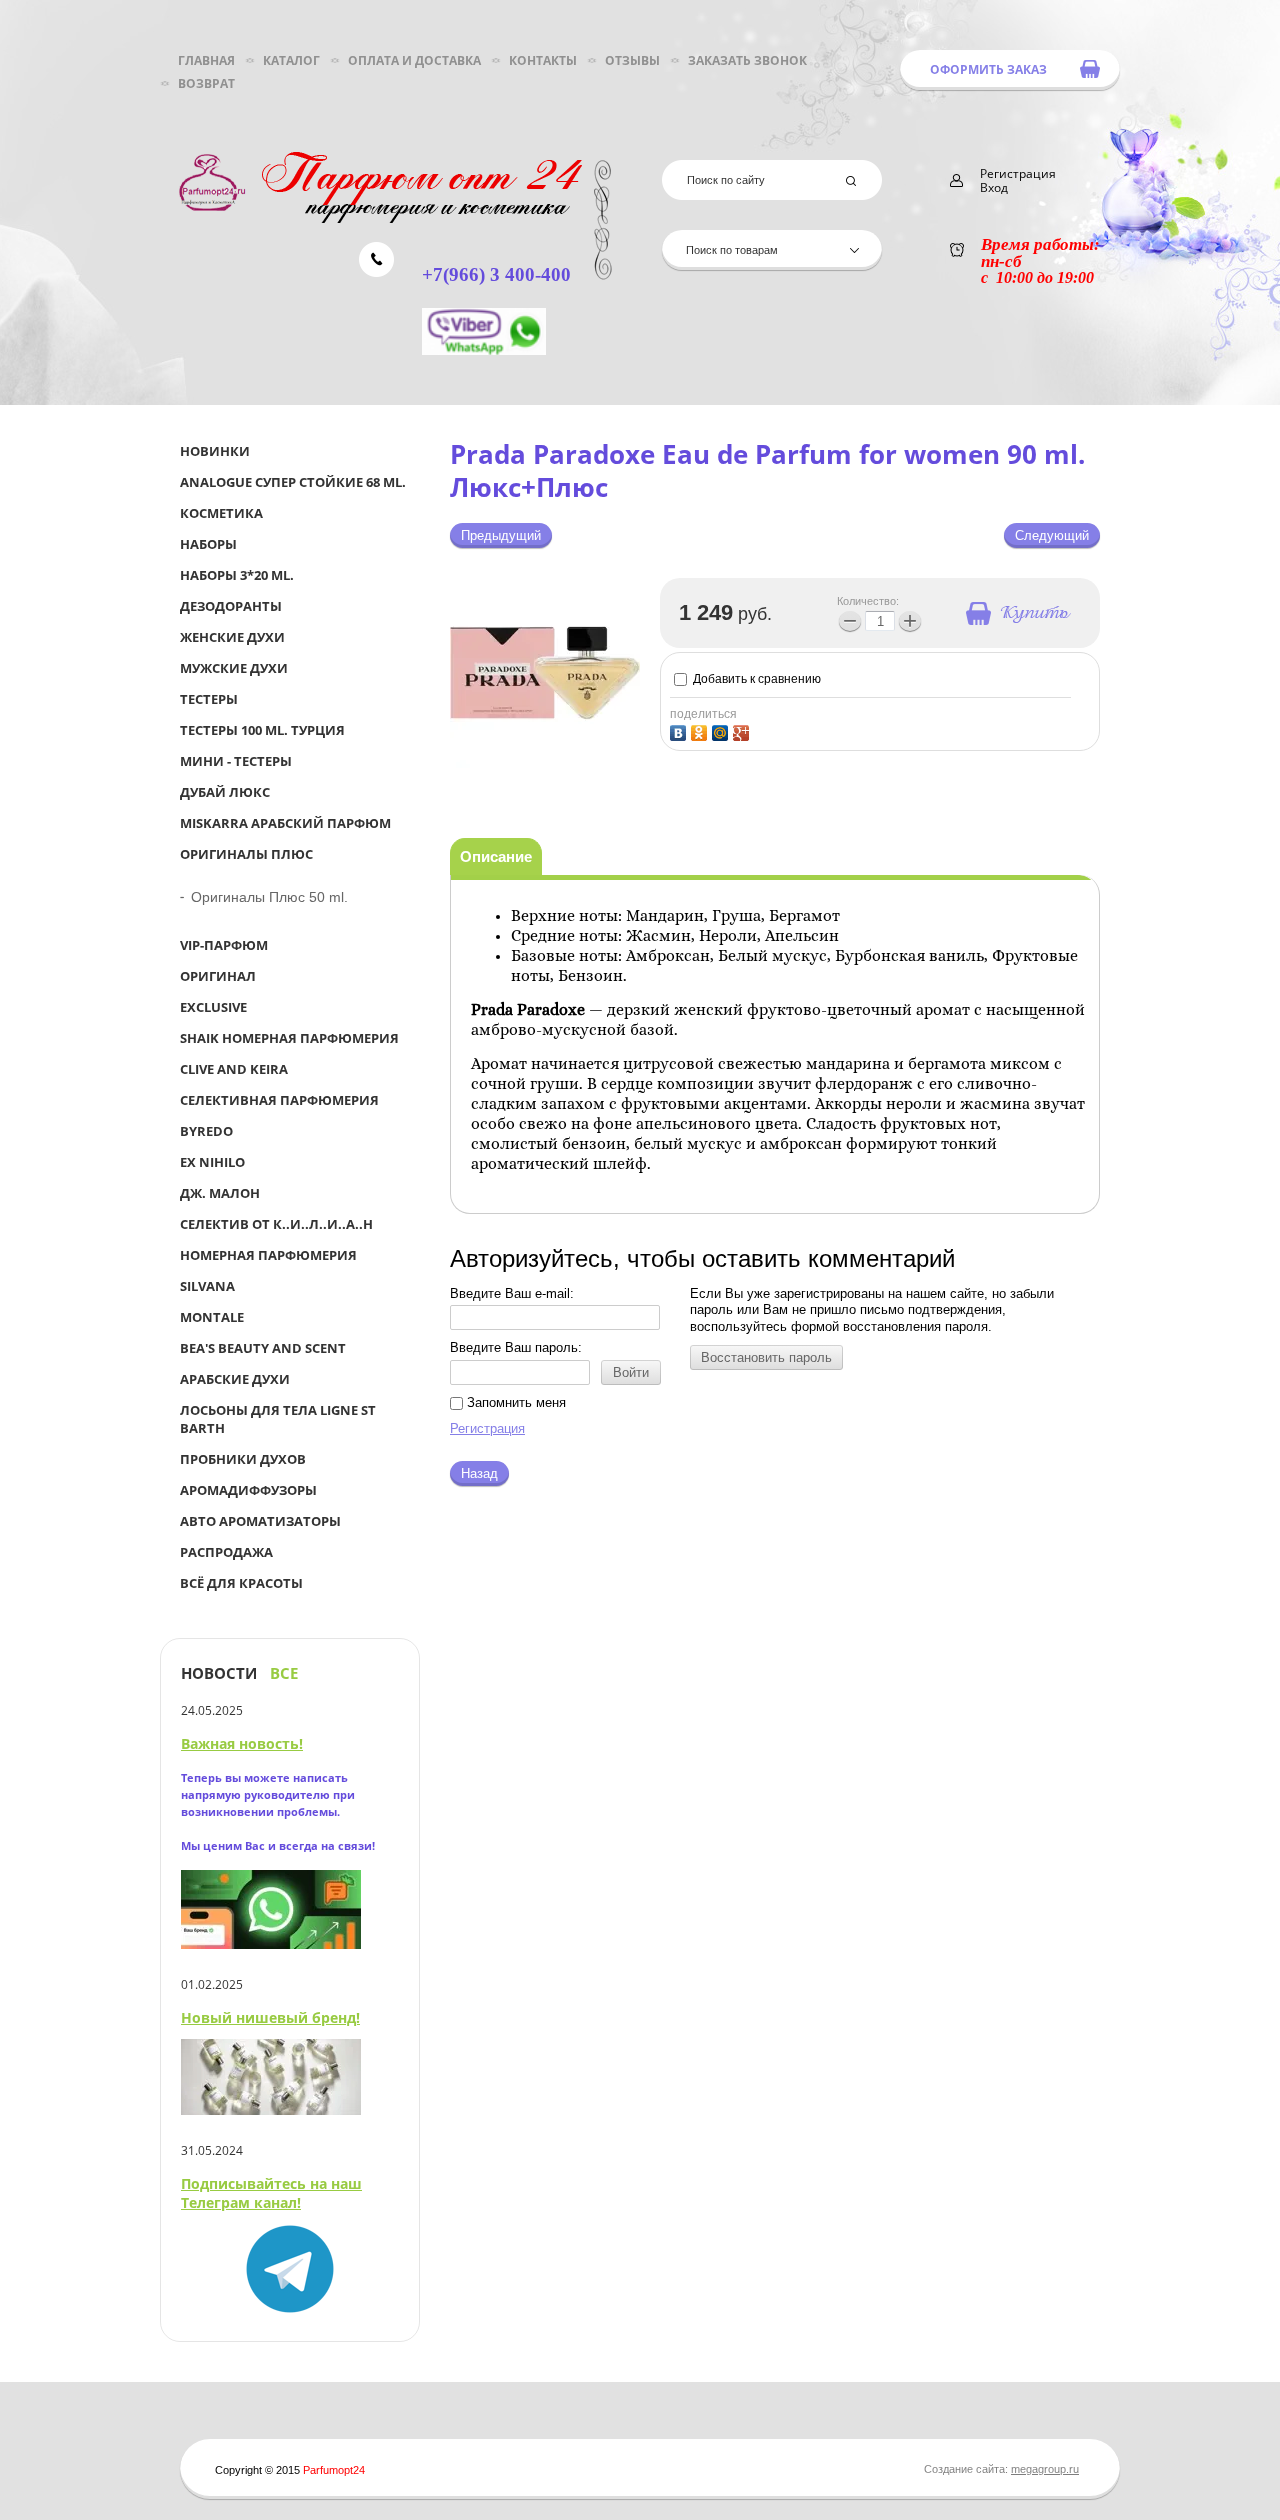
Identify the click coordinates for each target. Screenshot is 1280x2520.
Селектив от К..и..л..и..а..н (276, 1224)
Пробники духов (243, 1459)
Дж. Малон (220, 1193)
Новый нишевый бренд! (270, 2017)
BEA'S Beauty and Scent (263, 1348)
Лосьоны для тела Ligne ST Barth (278, 1419)
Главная (206, 60)
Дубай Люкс (225, 792)
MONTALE (212, 1317)
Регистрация (487, 1428)
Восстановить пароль (766, 1357)
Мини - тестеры (236, 761)
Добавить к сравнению (755, 679)
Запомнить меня (514, 1402)
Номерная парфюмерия (268, 1255)
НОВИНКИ (215, 451)
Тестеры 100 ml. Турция (262, 730)
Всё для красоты (241, 1583)
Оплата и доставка (414, 60)
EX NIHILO (212, 1162)
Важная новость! (242, 1743)
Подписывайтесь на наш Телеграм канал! (271, 2193)
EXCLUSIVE (213, 1007)
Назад (479, 1473)
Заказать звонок (747, 60)
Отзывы (632, 60)
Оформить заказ (988, 69)
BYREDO (206, 1131)
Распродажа (226, 1552)
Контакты (543, 60)
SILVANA (207, 1286)
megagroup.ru (1045, 2469)
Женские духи (232, 637)
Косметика (221, 513)
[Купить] (1016, 613)
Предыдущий (501, 535)
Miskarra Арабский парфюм (285, 823)
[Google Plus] (743, 730)
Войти (631, 1372)
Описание (496, 856)
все (284, 1673)
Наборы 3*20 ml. (237, 575)
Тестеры (209, 699)
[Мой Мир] (722, 730)
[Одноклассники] (701, 730)
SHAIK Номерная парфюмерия (289, 1038)
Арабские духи (235, 1379)
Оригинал (218, 976)
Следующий (1052, 535)
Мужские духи (234, 668)
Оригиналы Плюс (246, 854)
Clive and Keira (234, 1069)
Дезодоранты (231, 606)
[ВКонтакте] (680, 730)
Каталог (291, 60)
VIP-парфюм (224, 945)
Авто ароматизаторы (260, 1521)
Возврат (206, 83)
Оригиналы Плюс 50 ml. (269, 897)
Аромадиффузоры (248, 1490)
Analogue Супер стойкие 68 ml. (293, 482)
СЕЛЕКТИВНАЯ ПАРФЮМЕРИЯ (279, 1100)
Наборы (208, 544)
